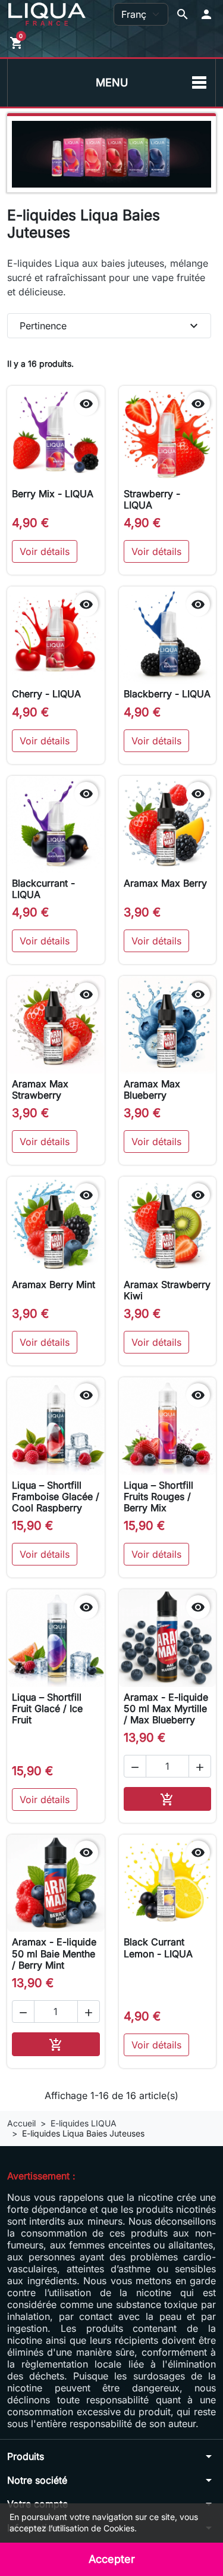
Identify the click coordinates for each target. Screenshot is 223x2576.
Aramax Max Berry (165, 883)
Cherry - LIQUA (46, 694)
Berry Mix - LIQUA (53, 494)
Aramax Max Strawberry (40, 1089)
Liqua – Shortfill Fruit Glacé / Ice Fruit (47, 1708)
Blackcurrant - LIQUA (43, 889)
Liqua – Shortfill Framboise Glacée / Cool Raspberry (56, 1496)
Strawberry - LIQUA (152, 499)
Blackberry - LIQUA (167, 694)
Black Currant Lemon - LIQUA (158, 1947)
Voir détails (45, 551)
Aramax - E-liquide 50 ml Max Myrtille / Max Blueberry (166, 1708)
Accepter (112, 2559)
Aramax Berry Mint (54, 1284)
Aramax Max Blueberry (152, 1089)
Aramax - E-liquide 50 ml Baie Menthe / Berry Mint (54, 1953)
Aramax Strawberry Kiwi (167, 1290)
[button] (206, 14)
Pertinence (110, 326)
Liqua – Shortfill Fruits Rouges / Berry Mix (158, 1496)
